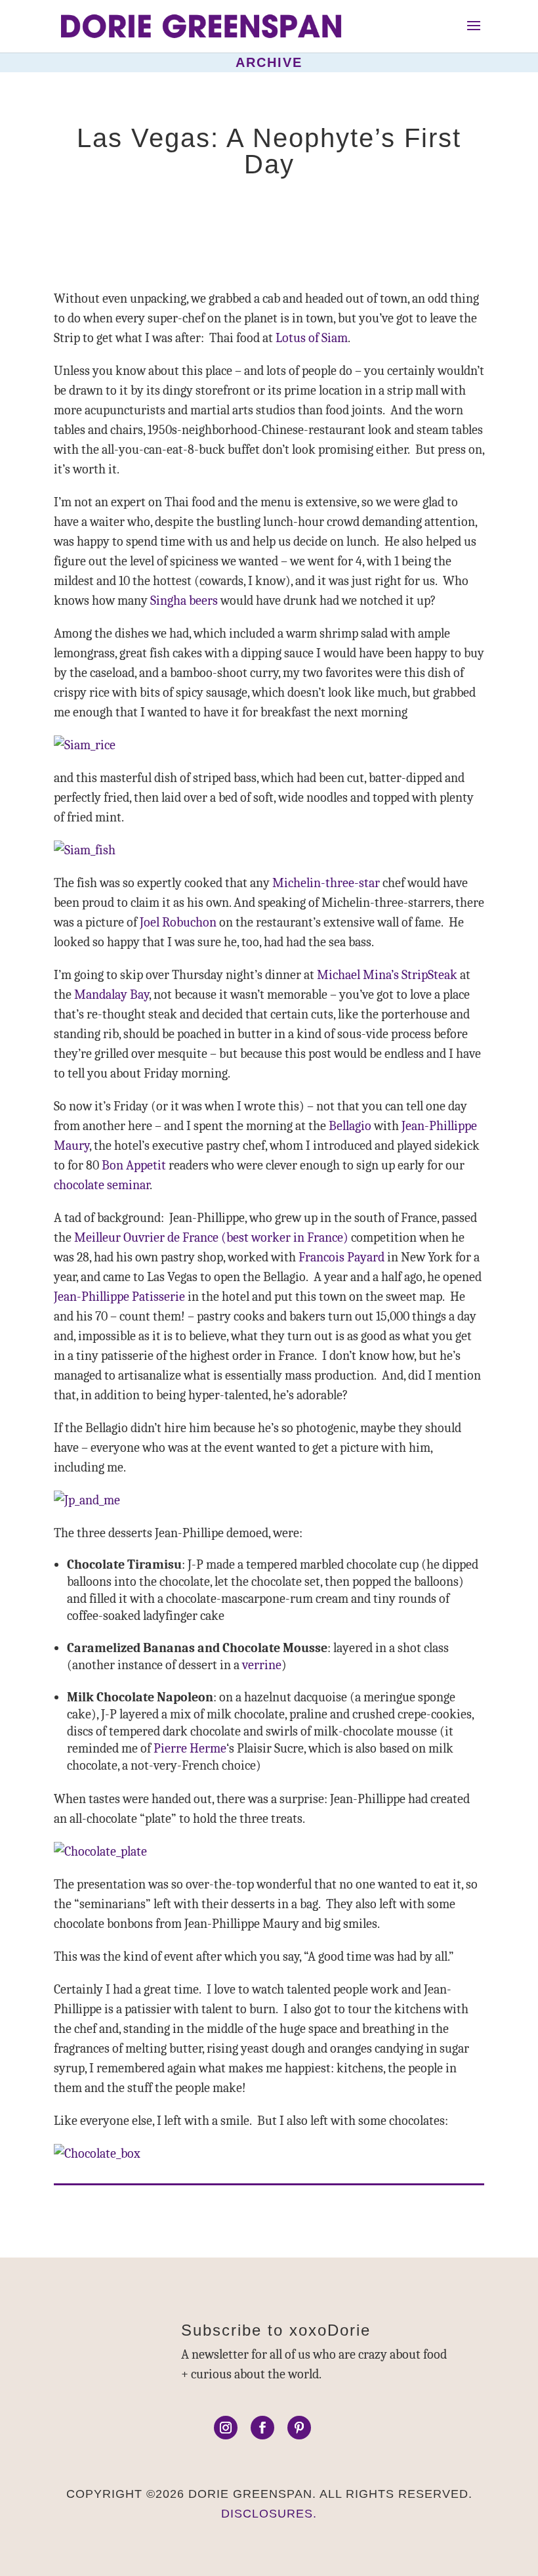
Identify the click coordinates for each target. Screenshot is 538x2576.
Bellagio (350, 1126)
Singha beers (184, 600)
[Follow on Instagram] (226, 2428)
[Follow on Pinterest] (299, 2428)
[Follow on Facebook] (262, 2428)
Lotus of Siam (312, 338)
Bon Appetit (134, 1165)
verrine (262, 1665)
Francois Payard (341, 1257)
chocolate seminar (102, 1185)
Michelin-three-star (326, 883)
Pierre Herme (190, 1748)
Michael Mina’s (358, 975)
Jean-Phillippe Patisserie (119, 1297)
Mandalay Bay (112, 994)
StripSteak (429, 975)
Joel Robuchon (178, 922)
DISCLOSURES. (269, 2514)
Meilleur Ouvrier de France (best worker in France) (211, 1237)
